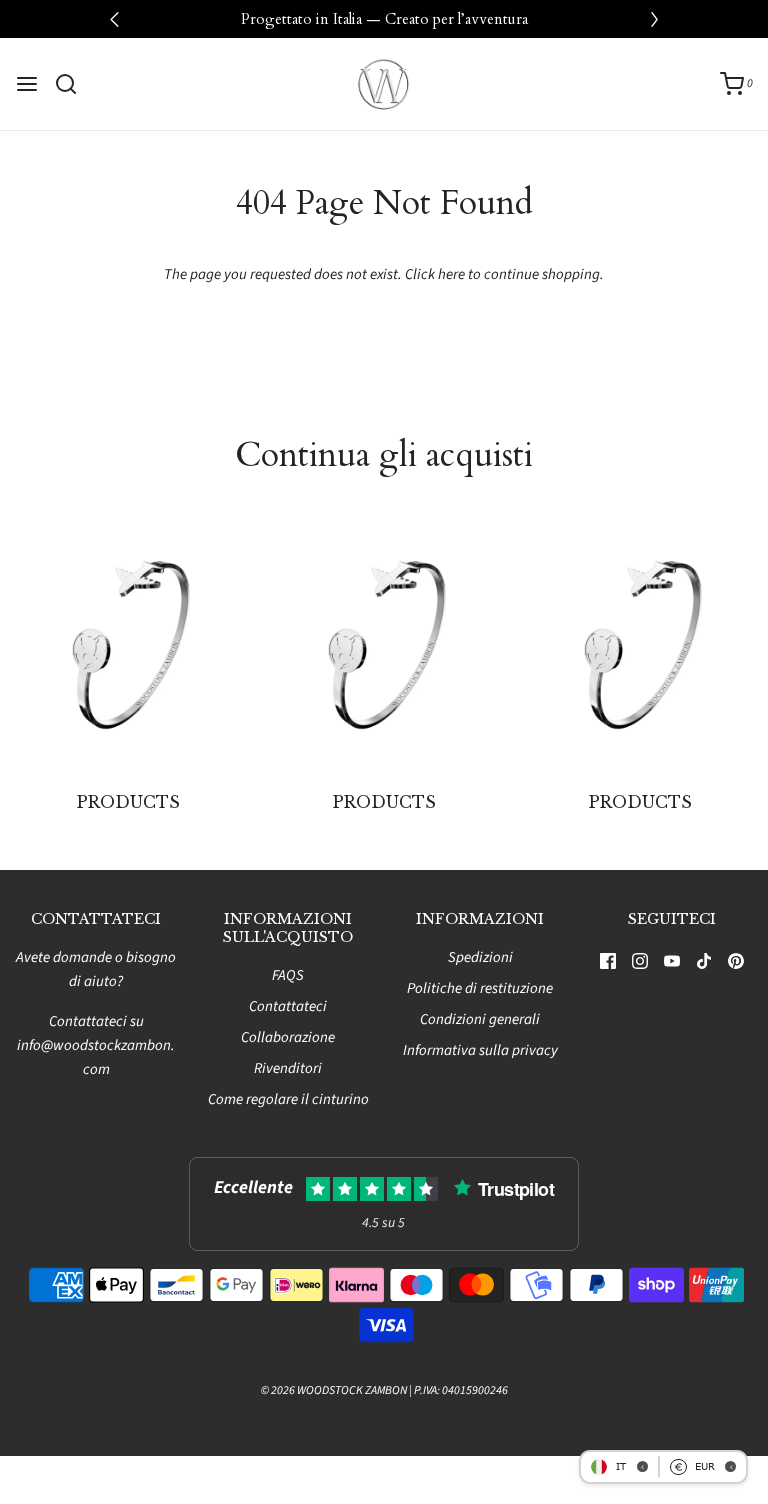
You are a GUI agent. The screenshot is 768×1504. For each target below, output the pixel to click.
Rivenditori (288, 1068)
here (451, 274)
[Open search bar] (73, 84)
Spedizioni (480, 957)
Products (128, 802)
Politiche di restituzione (480, 988)
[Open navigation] (27, 84)
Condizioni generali (480, 1019)
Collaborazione (288, 1037)
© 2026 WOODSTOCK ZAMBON (334, 1390)
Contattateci (288, 1006)
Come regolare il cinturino (288, 1099)
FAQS (288, 975)
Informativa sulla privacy (480, 1050)
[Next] (654, 19)
